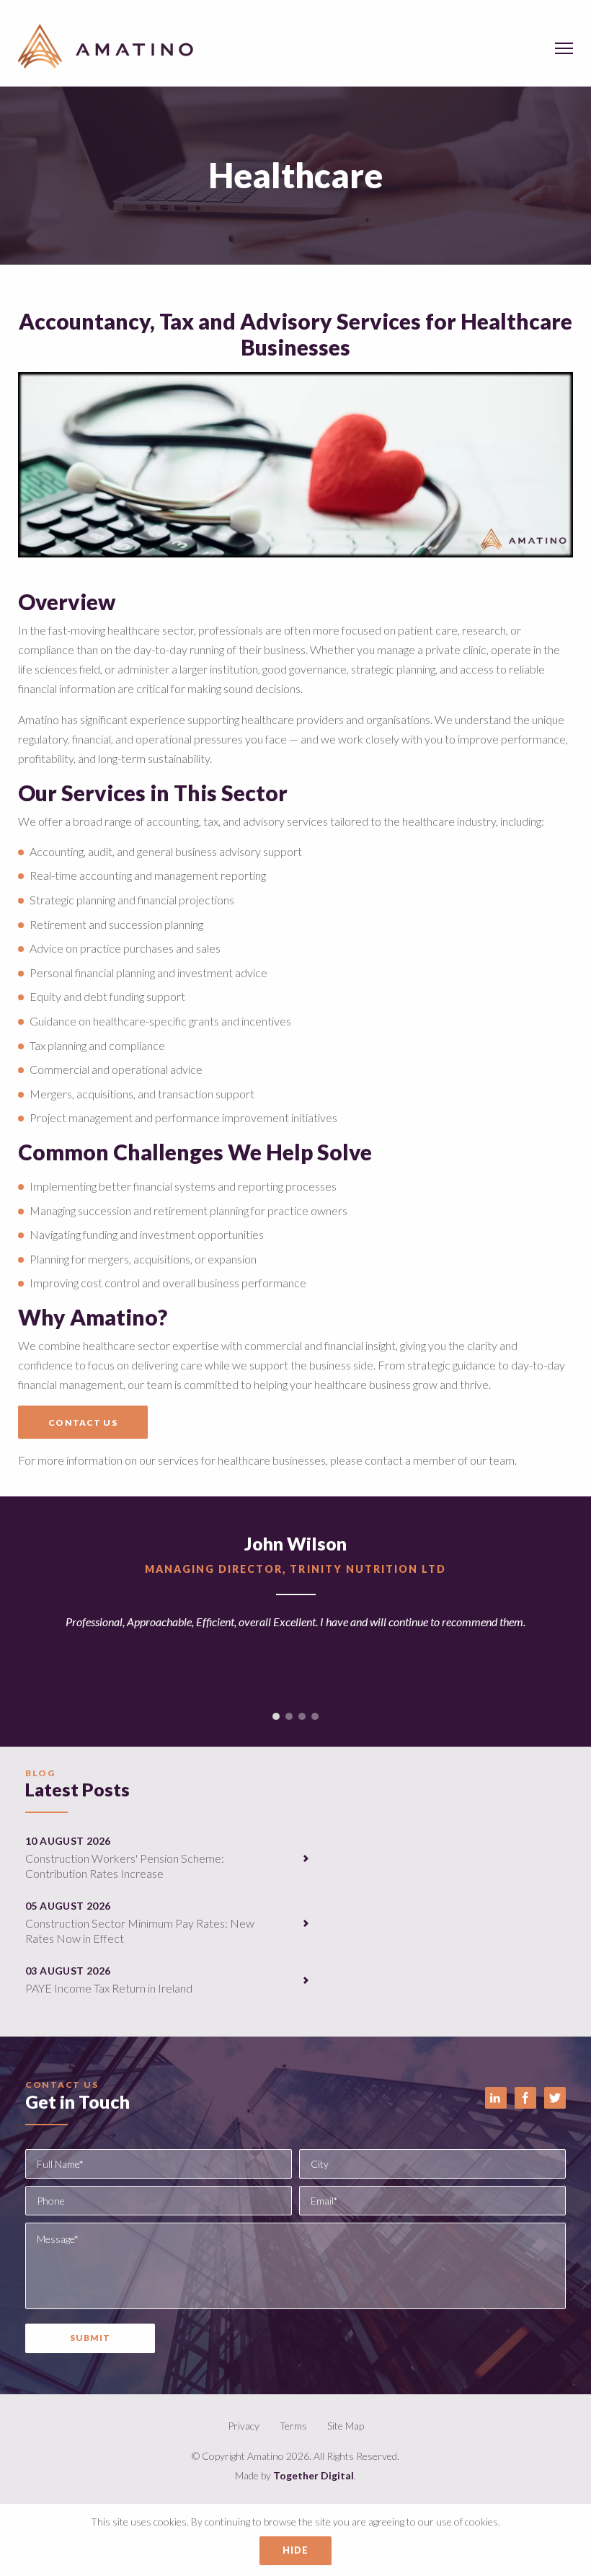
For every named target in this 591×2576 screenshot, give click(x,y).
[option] (295, 1611)
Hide (296, 2550)
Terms (293, 2426)
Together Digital (314, 2475)
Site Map (346, 2426)
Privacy (244, 2426)
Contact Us (83, 1422)
